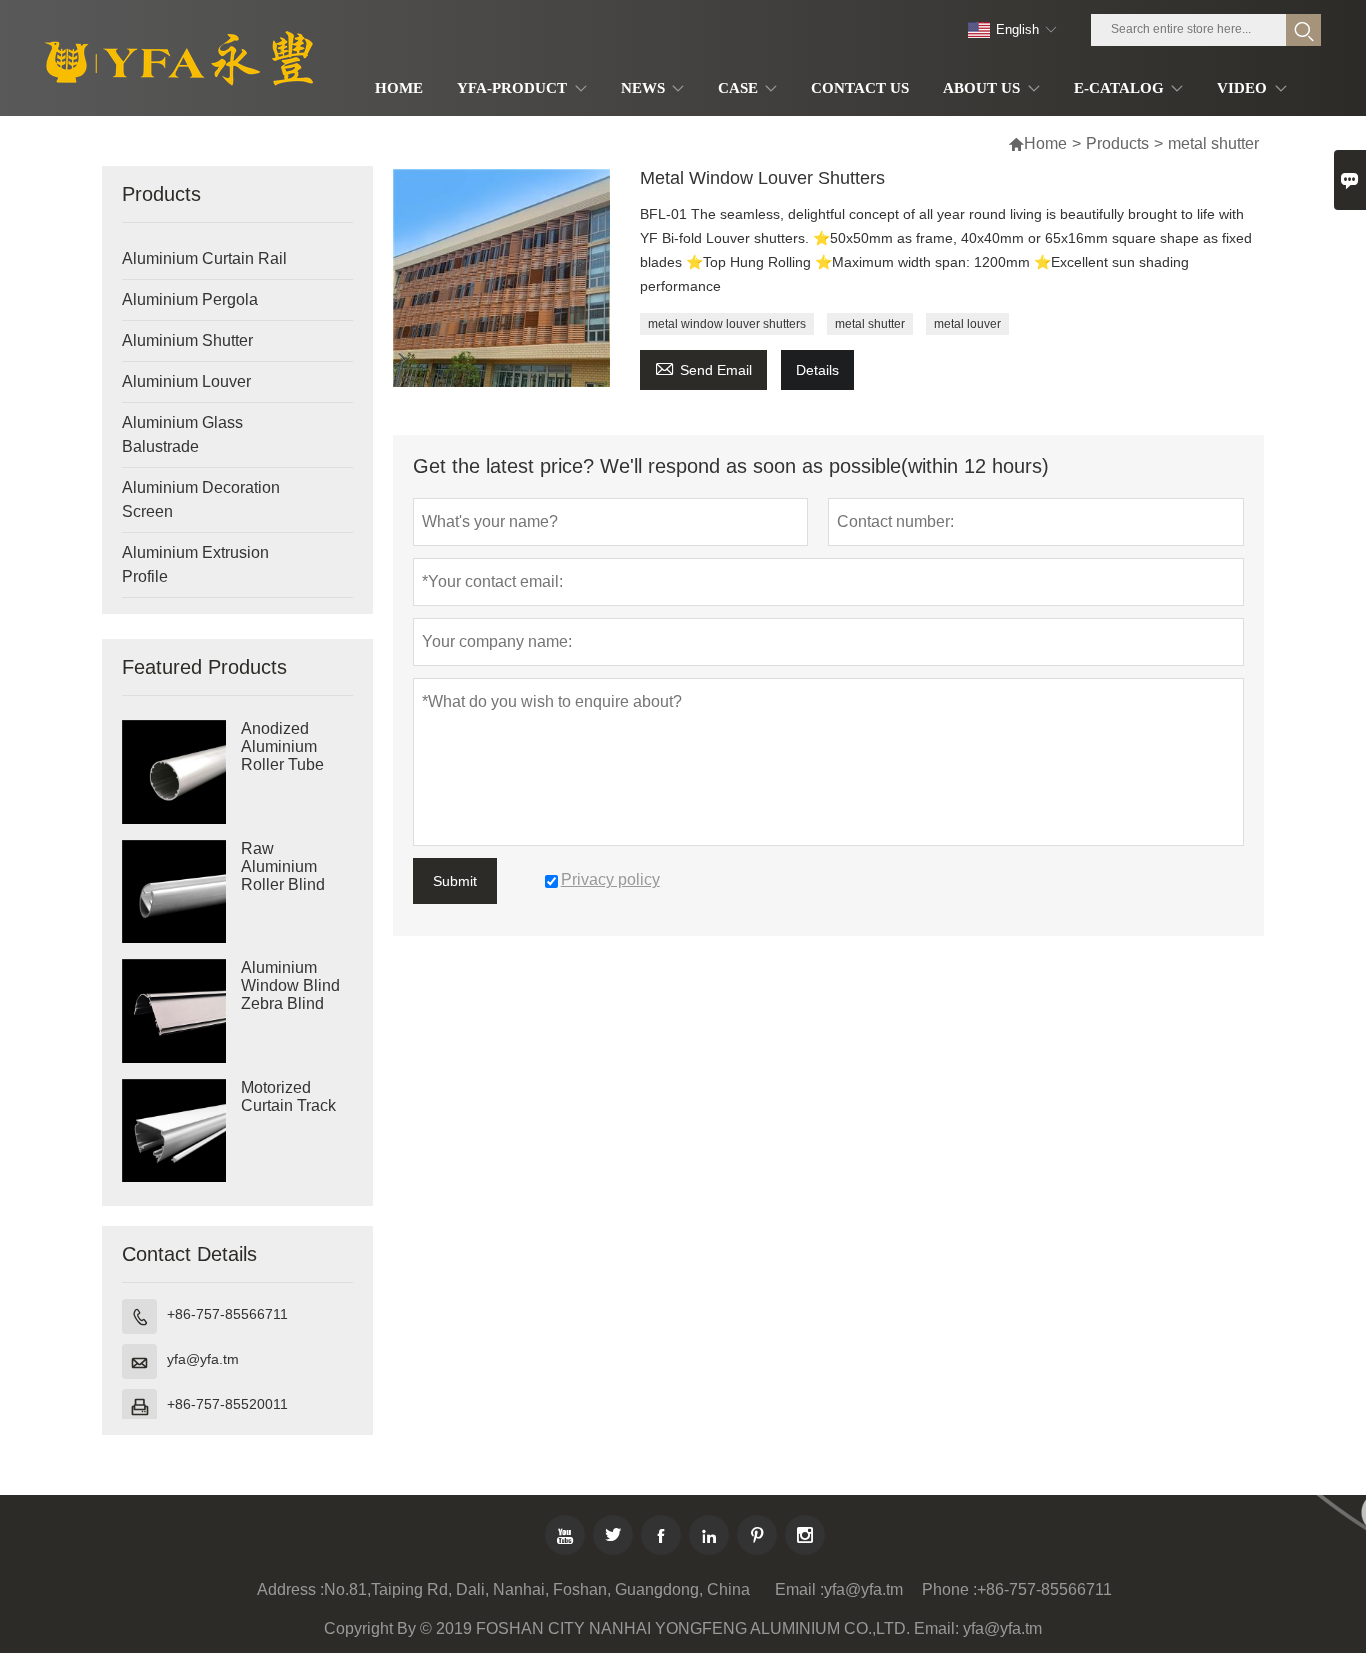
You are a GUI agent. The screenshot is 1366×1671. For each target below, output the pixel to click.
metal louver (967, 324)
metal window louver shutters (727, 324)
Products (1117, 143)
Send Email (703, 367)
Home (1045, 143)
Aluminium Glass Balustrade (182, 434)
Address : (290, 1589)
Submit (455, 881)
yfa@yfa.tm (203, 1359)
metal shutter (870, 324)
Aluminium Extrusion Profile (195, 564)
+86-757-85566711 (227, 1314)
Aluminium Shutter (187, 340)
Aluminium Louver (186, 381)
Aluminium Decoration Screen (201, 499)
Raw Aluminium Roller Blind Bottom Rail (283, 875)
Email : (799, 1589)
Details (817, 370)
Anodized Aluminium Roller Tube (282, 746)
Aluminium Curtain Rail (204, 258)
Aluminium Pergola (190, 299)
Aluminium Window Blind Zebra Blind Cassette (290, 994)
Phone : (949, 1589)
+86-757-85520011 (227, 1404)
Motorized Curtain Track (288, 1096)
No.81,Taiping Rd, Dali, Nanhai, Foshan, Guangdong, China (537, 1589)
